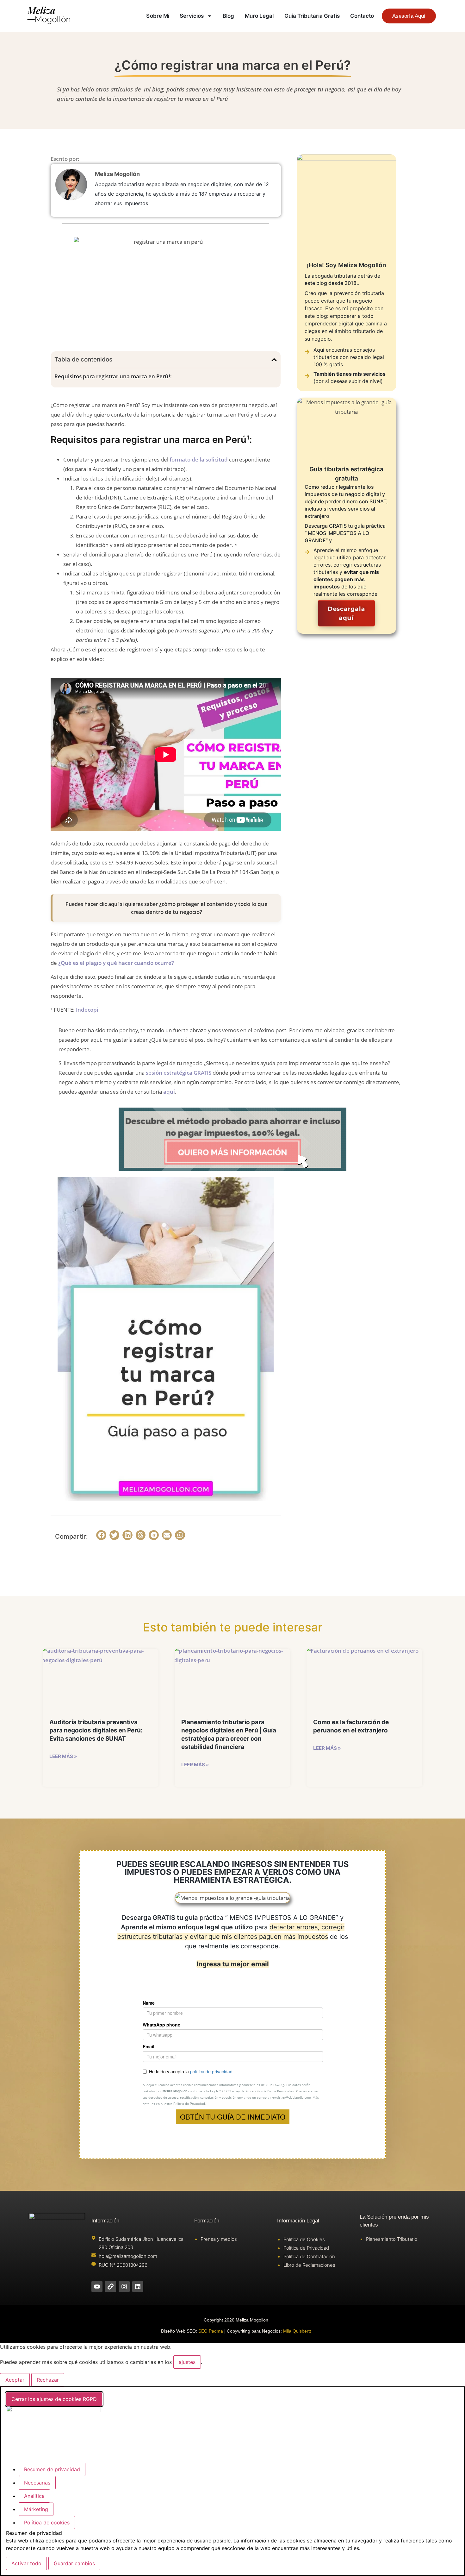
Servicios (192, 16)
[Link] (111, 2287)
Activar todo (26, 2563)
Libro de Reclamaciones (309, 2265)
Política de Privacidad (306, 2248)
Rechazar (48, 2380)
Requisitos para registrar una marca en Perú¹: (113, 376)
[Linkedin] (138, 2287)
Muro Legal (259, 16)
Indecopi (87, 1010)
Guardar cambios (74, 2563)
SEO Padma (211, 2331)
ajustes (187, 2362)
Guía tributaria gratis (312, 16)
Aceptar (15, 2380)
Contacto (362, 16)
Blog (228, 16)
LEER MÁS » (63, 1756)
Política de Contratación (309, 2256)
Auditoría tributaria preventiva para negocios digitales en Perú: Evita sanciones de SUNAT (96, 1730)
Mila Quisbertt (297, 2331)
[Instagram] (124, 2287)
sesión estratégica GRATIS (179, 1073)
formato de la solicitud (199, 459)
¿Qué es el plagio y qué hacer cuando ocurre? (116, 963)
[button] (274, 360)
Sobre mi (158, 16)
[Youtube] (97, 2287)
